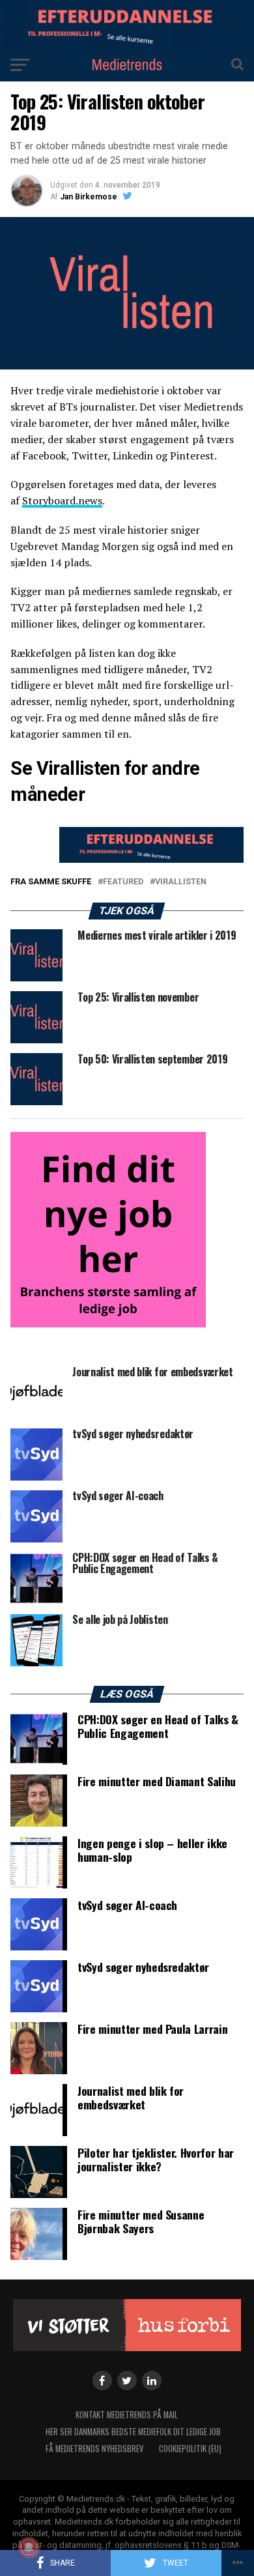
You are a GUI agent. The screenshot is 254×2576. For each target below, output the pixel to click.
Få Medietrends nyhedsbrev (94, 2449)
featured (123, 882)
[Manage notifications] (29, 2547)
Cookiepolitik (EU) (190, 2449)
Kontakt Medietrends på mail (127, 2415)
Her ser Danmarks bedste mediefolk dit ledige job (133, 2432)
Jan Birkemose (89, 197)
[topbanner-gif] (151, 859)
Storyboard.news (62, 500)
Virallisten (181, 882)
